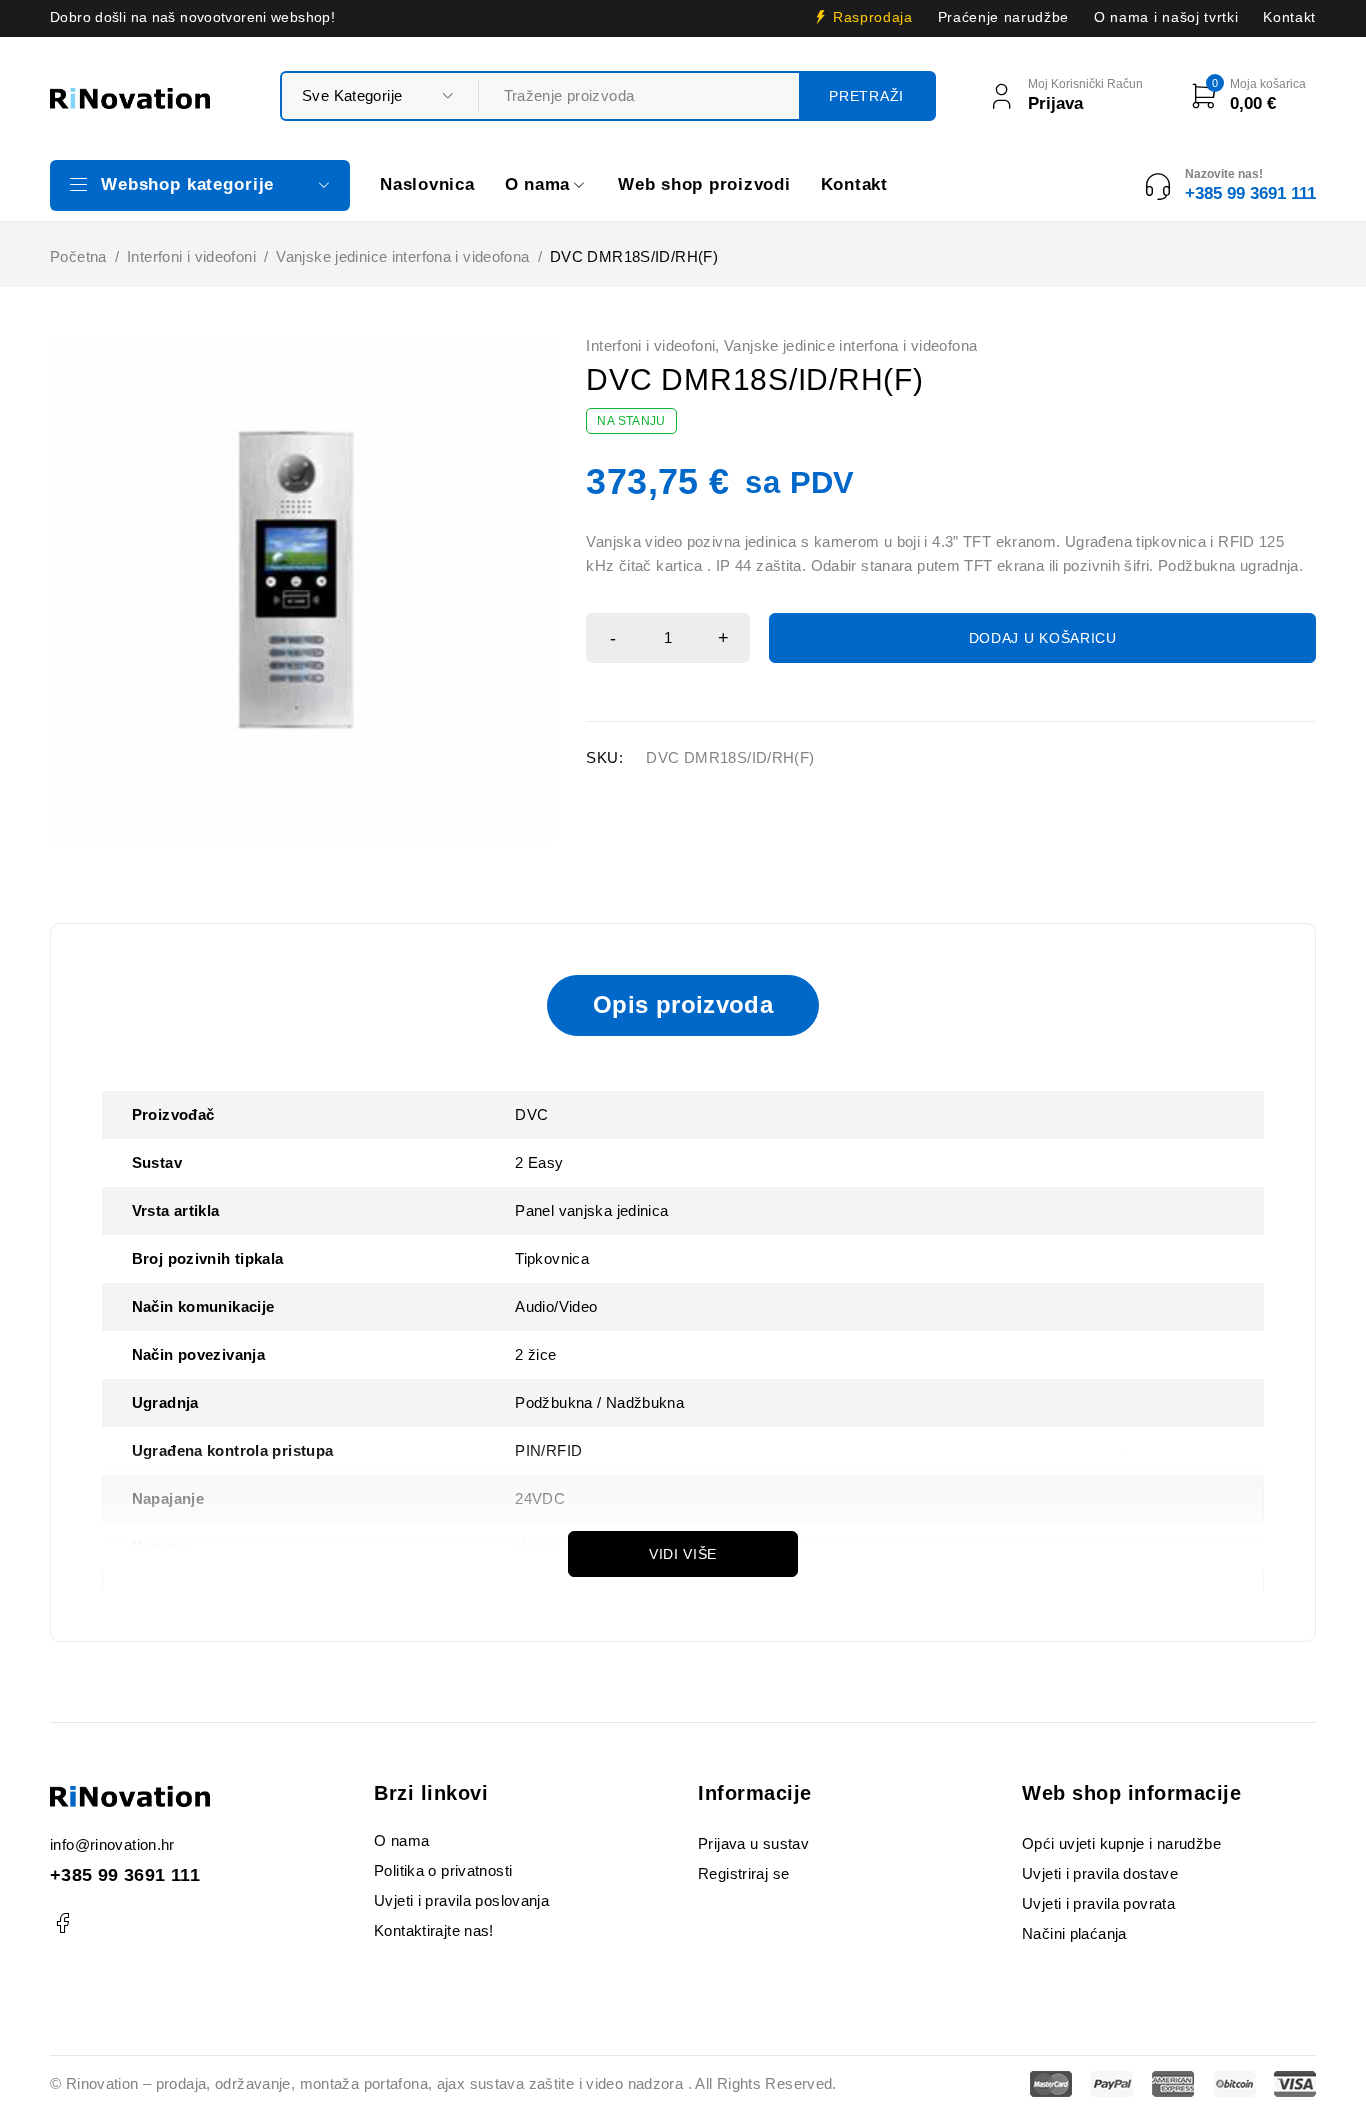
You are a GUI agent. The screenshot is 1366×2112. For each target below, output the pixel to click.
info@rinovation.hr (112, 1844)
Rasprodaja (873, 17)
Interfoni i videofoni (191, 256)
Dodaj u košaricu (1043, 638)
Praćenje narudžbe (1003, 17)
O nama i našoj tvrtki (1166, 17)
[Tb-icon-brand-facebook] (62, 1923)
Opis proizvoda (683, 1004)
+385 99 (87, 1875)
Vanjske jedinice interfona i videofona (402, 256)
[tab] (683, 1005)
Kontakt (1289, 17)
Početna (78, 256)
